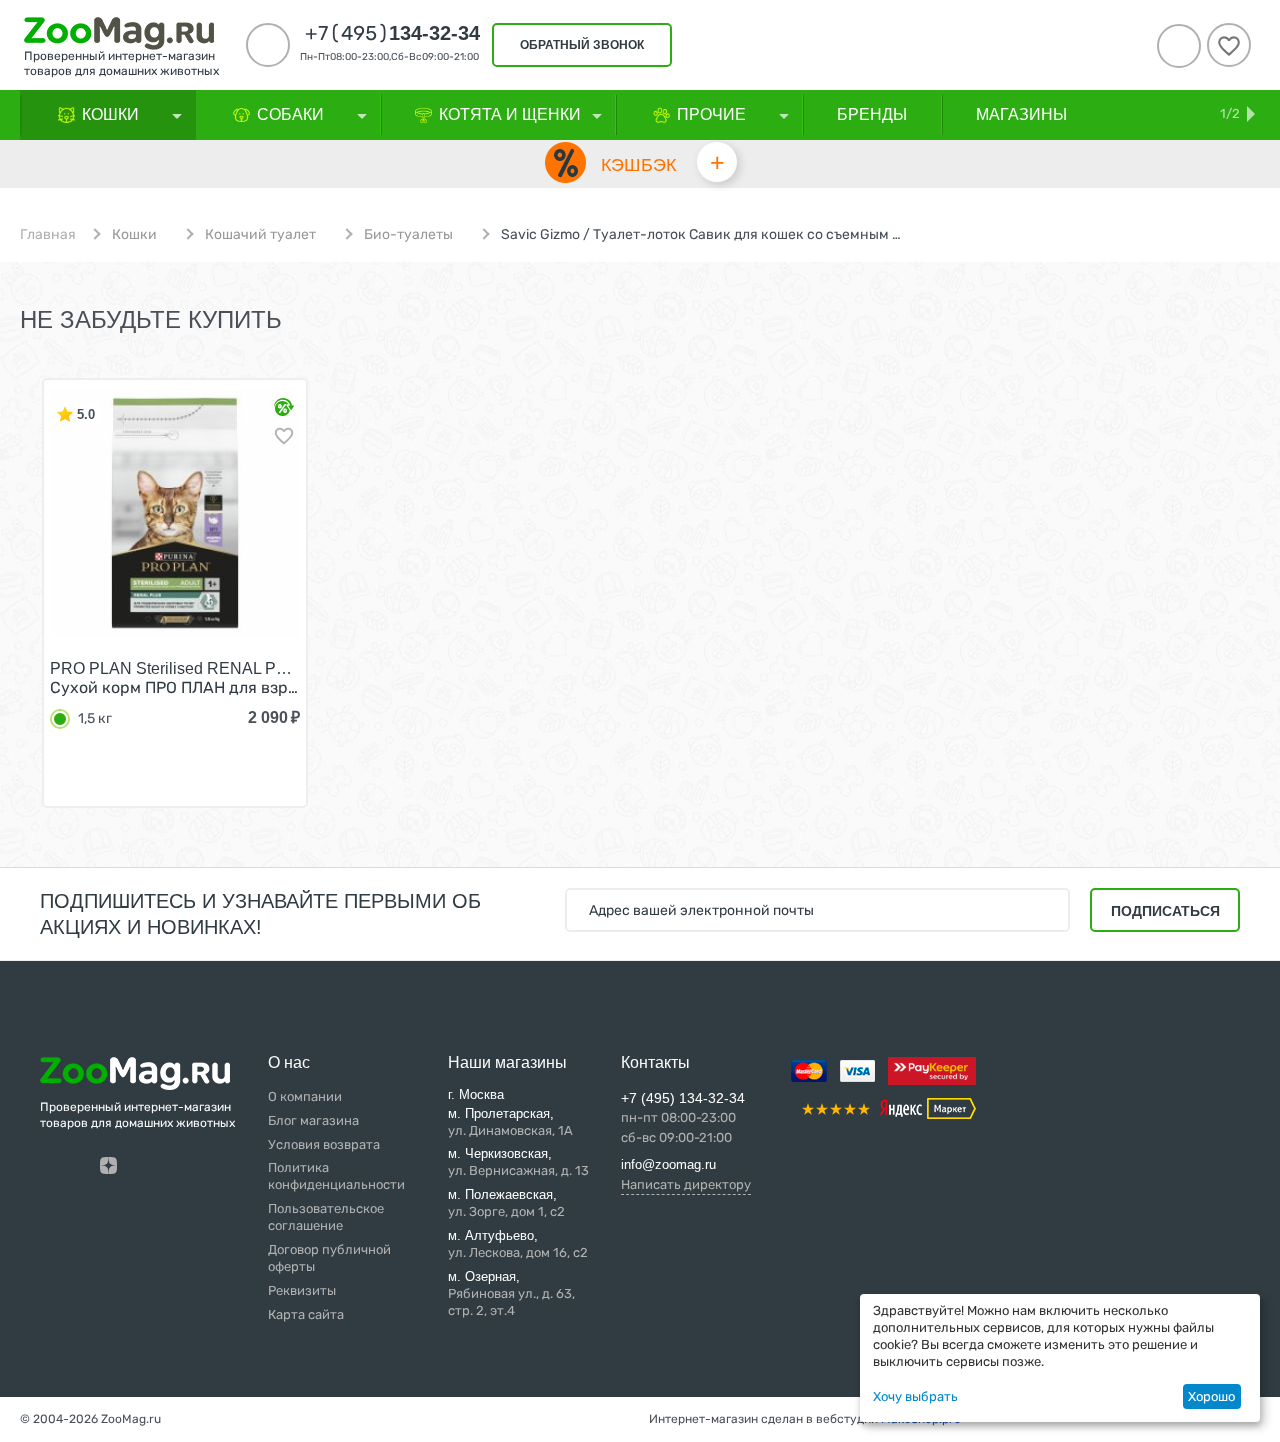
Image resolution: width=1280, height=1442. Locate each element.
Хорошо (1211, 1396)
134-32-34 (392, 33)
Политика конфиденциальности (336, 1176)
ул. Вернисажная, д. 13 (518, 1162)
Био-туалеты (408, 235)
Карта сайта (306, 1314)
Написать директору (686, 1184)
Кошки (134, 235)
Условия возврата (324, 1144)
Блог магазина (313, 1120)
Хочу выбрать (915, 1396)
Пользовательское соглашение (326, 1217)
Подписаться (1165, 911)
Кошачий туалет (260, 235)
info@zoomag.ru (668, 1164)
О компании (305, 1096)
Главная (48, 235)
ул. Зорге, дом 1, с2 (506, 1203)
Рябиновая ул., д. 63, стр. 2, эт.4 (511, 1293)
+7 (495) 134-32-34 (683, 1098)
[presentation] (35, 613)
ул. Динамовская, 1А (510, 1122)
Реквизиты (302, 1290)
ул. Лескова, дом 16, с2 (518, 1244)
